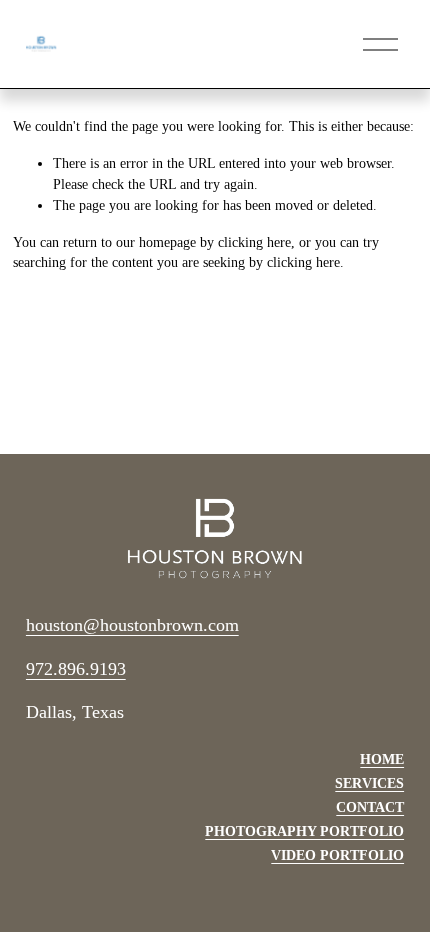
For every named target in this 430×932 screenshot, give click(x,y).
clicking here (254, 242)
